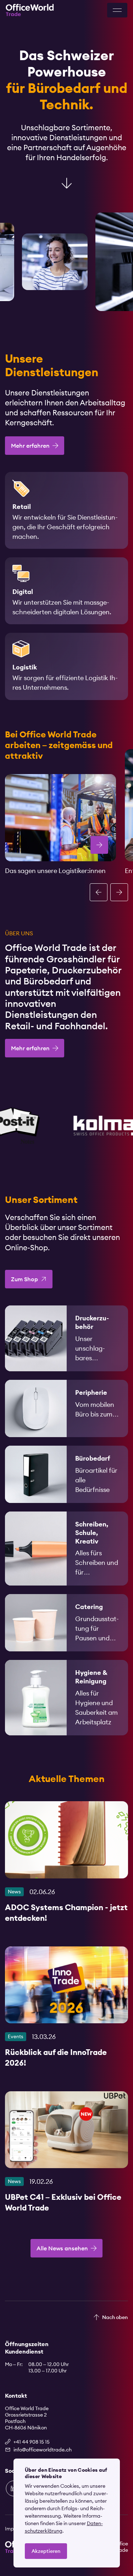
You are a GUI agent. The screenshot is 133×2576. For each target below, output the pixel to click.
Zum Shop (24, 1279)
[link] (66, 1338)
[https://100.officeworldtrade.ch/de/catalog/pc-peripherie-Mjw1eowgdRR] (66, 1408)
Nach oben (115, 2317)
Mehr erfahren (30, 446)
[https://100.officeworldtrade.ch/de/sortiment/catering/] (66, 1623)
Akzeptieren (46, 2551)
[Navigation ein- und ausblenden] (117, 10)
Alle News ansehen (62, 2248)
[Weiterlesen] (66, 1865)
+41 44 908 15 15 (32, 2442)
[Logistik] (60, 818)
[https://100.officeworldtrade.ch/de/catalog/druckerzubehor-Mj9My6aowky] (66, 1338)
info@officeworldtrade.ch (43, 2450)
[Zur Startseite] (30, 10)
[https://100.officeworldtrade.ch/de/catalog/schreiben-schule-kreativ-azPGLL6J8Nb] (66, 1549)
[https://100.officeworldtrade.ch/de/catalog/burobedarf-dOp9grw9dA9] (66, 1474)
